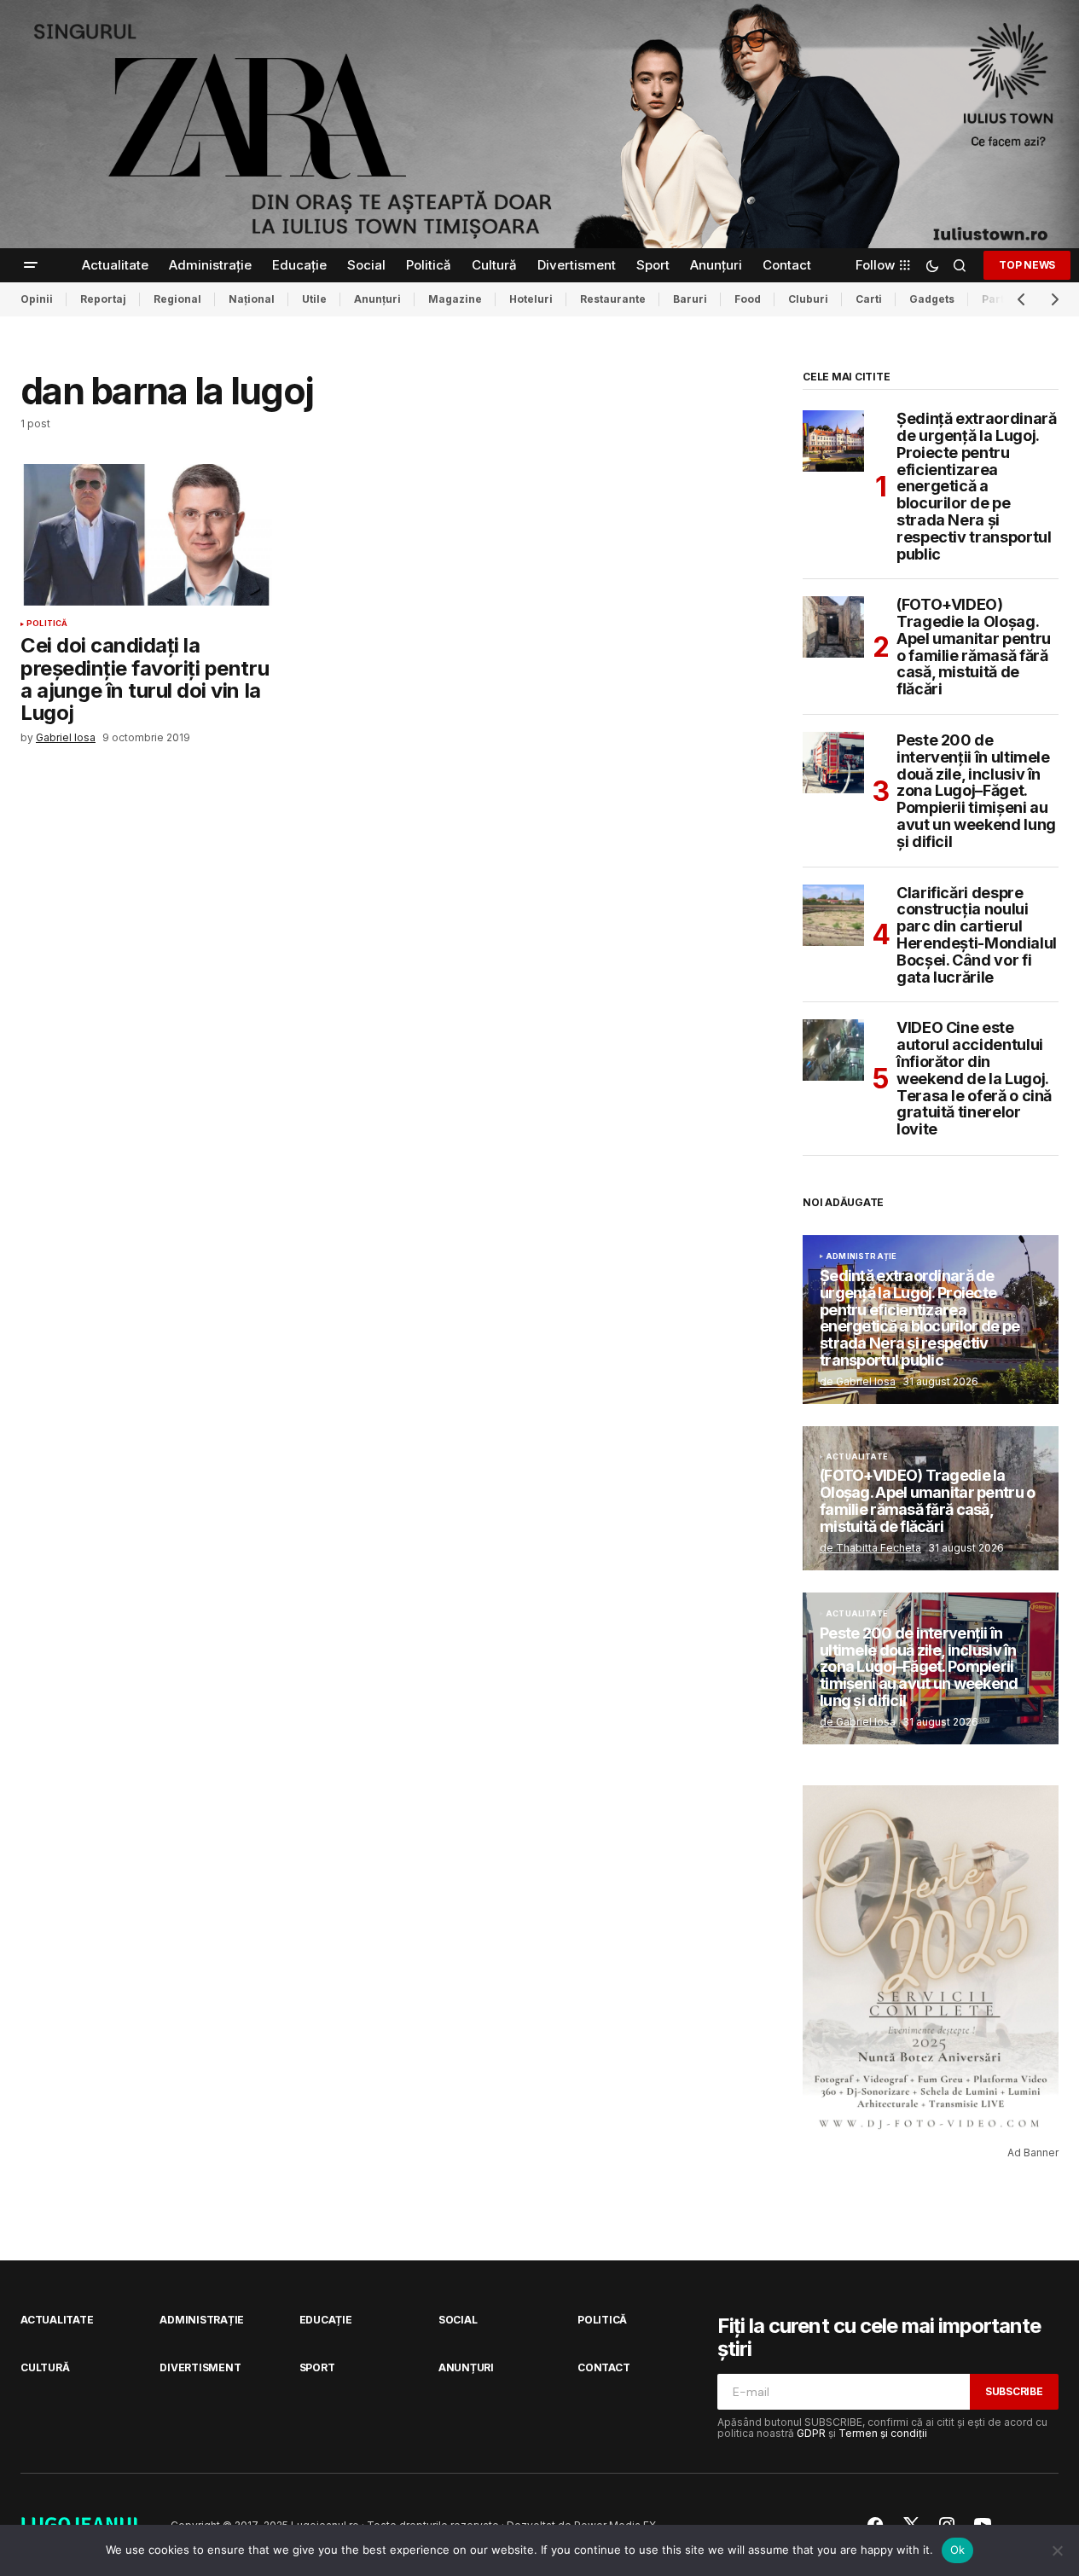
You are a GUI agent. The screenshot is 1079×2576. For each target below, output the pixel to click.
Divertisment (200, 2367)
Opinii (37, 299)
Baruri (690, 299)
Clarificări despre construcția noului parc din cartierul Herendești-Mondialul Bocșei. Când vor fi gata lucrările (977, 935)
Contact (603, 2367)
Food (748, 299)
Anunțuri (377, 299)
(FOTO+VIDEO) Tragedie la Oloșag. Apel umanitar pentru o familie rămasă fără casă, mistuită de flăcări (974, 647)
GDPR (811, 2433)
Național (252, 299)
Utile (314, 299)
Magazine (455, 299)
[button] (31, 265)
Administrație (861, 1256)
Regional (177, 299)
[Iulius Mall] (539, 124)
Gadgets (932, 299)
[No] (1058, 2550)
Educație (326, 2320)
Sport (317, 2367)
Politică (47, 624)
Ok (958, 2550)
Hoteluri (531, 299)
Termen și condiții (883, 2433)
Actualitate (857, 1457)
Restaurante (613, 299)
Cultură (45, 2367)
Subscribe (1014, 2391)
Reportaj (103, 299)
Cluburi (808, 299)
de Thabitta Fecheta (870, 1548)
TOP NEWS (1027, 265)
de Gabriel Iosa (858, 1381)
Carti (869, 299)
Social (458, 2320)
